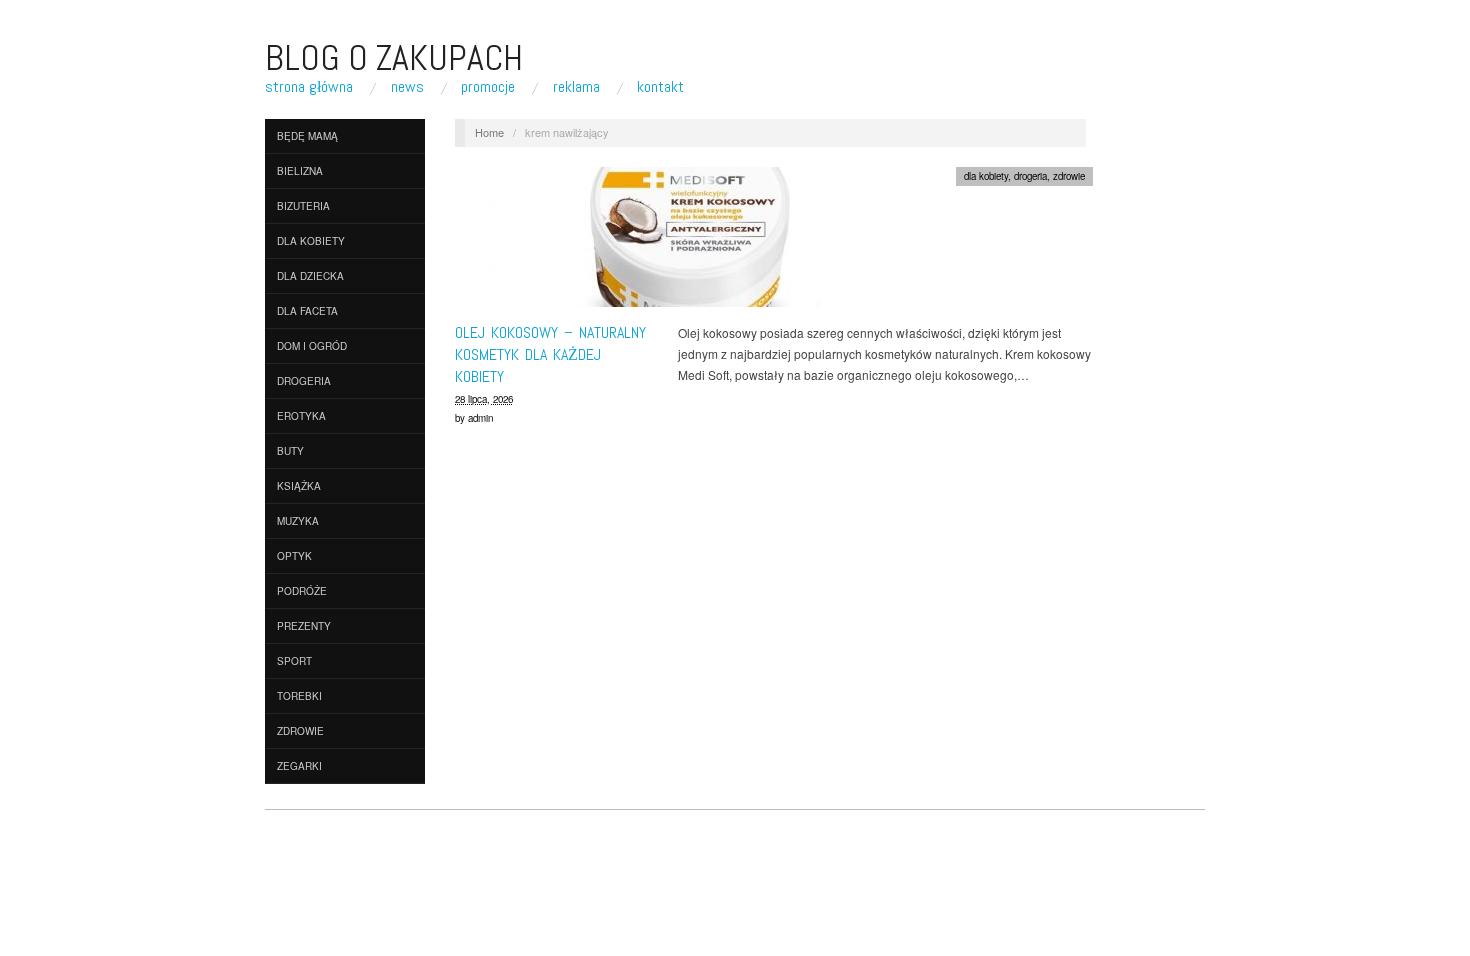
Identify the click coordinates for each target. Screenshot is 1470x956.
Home (489, 132)
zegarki (299, 766)
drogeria (304, 381)
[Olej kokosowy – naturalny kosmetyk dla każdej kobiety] (690, 241)
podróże (302, 591)
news (407, 87)
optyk (294, 556)
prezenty (304, 626)
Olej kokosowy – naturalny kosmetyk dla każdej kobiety (550, 355)
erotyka (301, 416)
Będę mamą (307, 136)
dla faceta (307, 311)
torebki (299, 696)
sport (294, 661)
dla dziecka (310, 276)
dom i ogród (312, 346)
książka (299, 486)
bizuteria (303, 206)
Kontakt (660, 87)
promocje (488, 87)
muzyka (298, 521)
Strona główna (309, 87)
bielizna (300, 171)
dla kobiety (311, 241)
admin (480, 418)
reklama (576, 87)
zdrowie (300, 731)
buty (290, 451)
